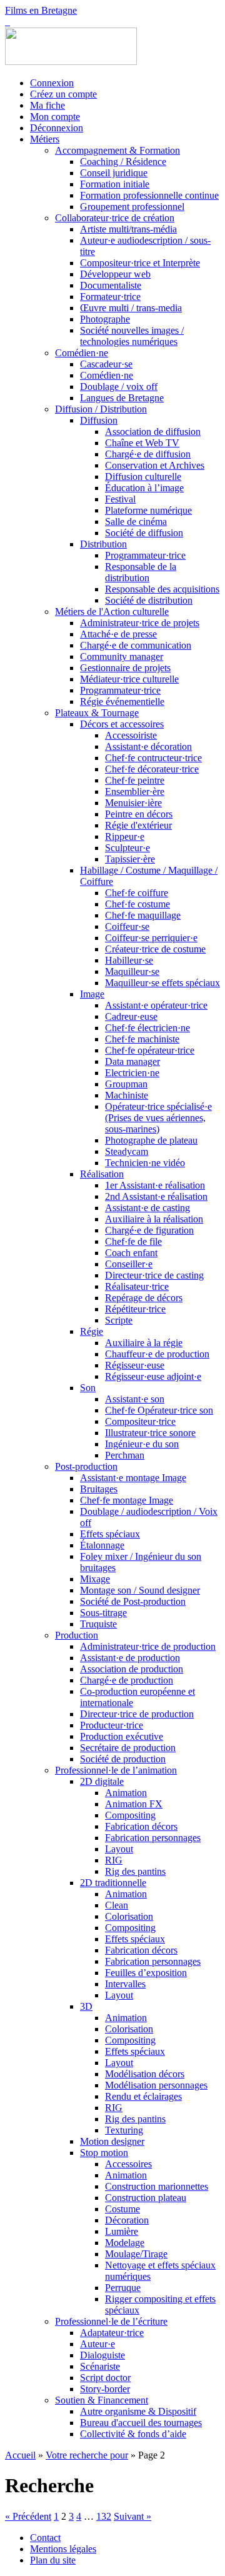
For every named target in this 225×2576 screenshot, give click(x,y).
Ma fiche (47, 105)
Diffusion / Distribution (101, 409)
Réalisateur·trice (137, 1286)
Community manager (122, 656)
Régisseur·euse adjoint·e (153, 1376)
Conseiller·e (129, 1264)
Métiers (45, 139)
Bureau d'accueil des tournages (141, 2423)
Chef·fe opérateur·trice (150, 1050)
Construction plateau (146, 2198)
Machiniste (127, 1095)
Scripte (119, 1320)
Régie (92, 1331)
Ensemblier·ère (135, 791)
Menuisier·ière (133, 803)
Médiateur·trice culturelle (129, 679)
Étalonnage (102, 1545)
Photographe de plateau (151, 1140)
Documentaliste (111, 285)
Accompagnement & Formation (117, 150)
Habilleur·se (129, 960)
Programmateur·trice (145, 555)
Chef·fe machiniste (142, 1039)
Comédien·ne (82, 353)
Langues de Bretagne (122, 398)
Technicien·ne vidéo (145, 1163)
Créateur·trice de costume (155, 949)
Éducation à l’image (144, 488)
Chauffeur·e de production (157, 1354)
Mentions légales (63, 2549)
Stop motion (104, 2153)
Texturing (124, 2130)
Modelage (125, 2243)
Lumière (122, 2231)
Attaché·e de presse (118, 634)
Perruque (123, 2288)
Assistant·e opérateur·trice (156, 1005)
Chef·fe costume (137, 904)
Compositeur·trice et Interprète (140, 263)
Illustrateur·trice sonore (150, 1433)
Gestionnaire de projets (125, 668)
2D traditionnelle (113, 1883)
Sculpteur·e (127, 848)
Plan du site (53, 2560)
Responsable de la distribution (141, 572)
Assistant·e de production (130, 1658)
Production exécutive (122, 1736)
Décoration (127, 2220)
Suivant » (132, 2516)
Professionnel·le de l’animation (116, 1770)
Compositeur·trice (140, 1421)
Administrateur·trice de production (148, 1646)
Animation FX (134, 1804)
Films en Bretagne (41, 10)
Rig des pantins (135, 1871)
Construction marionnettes (157, 2186)
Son (88, 1388)
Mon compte (55, 117)
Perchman (125, 1455)
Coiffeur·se (127, 926)
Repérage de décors (144, 1298)
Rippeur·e (125, 836)
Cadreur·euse (131, 1016)
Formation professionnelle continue (149, 195)
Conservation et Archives (155, 465)
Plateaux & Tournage (97, 713)
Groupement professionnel (132, 207)
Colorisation (129, 1916)
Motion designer (112, 2141)
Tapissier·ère (130, 859)
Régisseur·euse (135, 1365)
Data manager (132, 1061)
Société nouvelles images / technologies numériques (132, 336)
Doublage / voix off (119, 387)
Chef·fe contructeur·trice (153, 758)
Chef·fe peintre (135, 780)
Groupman (126, 1084)
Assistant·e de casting (147, 1208)
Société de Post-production (133, 1601)
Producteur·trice (112, 1725)
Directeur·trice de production (137, 1714)
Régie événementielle (122, 701)
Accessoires (128, 2164)
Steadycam (127, 1151)
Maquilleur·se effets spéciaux (162, 983)
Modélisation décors (145, 2074)
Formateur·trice (110, 297)
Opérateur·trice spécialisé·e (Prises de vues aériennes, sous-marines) (158, 1118)
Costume (122, 2209)
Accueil (20, 2455)
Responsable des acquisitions (162, 589)
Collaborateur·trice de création (115, 218)
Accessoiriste (131, 735)
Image (92, 994)
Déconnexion (57, 128)
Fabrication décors (141, 1826)
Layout (119, 1849)
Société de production (123, 1759)
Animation (126, 1793)
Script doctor (105, 2378)
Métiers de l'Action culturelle (112, 612)
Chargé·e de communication (136, 645)
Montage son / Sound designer (140, 1590)
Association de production (132, 1669)
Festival (120, 499)
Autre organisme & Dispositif (138, 2411)
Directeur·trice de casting (154, 1275)
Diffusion (99, 420)
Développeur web (115, 274)
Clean (117, 1905)
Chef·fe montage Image (127, 1500)
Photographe (105, 319)
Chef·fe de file (133, 1241)
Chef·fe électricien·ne (147, 1028)
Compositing (130, 1815)
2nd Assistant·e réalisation (156, 1196)
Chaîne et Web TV (142, 443)
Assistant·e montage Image (133, 1478)
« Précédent (28, 2516)
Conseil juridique (114, 173)
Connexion (52, 83)
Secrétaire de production (128, 1748)
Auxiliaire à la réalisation (154, 1219)
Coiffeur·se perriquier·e (151, 938)
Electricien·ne (132, 1073)
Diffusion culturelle (143, 477)
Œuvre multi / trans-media (131, 308)
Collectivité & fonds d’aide (133, 2434)
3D (86, 2006)
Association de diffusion (153, 432)
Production (77, 1635)
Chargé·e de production (127, 1680)
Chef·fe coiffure (137, 893)
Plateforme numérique (148, 510)
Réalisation (102, 1174)
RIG (114, 1860)
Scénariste (100, 2366)
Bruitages (99, 1489)
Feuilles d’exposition (146, 1973)
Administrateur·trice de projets (140, 623)
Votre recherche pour (87, 2455)
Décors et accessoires (122, 724)
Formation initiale (115, 184)
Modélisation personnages (156, 2085)
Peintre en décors (139, 814)
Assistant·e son (135, 1399)
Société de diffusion (144, 533)
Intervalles (125, 1984)
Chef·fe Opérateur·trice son (159, 1410)
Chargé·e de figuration (149, 1230)
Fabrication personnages (153, 1838)
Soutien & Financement (102, 2400)
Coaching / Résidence (123, 162)
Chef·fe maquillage (143, 915)
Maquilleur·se (132, 971)
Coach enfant (131, 1253)
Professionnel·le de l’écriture (111, 2321)
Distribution (103, 544)
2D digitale (102, 1781)
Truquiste (98, 1624)
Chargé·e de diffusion (148, 454)
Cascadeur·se (106, 364)
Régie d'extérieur (138, 825)
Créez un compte (63, 94)
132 (104, 2516)
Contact (45, 2538)
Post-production (86, 1466)
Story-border (105, 2389)
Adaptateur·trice (112, 2333)
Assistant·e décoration (148, 746)
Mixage (95, 1579)
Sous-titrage (103, 1613)
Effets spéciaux (110, 1534)
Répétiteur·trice (135, 1309)
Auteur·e (97, 2344)
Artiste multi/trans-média (128, 229)
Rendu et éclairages (143, 2096)
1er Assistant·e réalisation (155, 1185)
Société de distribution (149, 600)
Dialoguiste (102, 2355)
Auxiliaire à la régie (144, 1343)
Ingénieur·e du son (142, 1444)
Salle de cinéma (136, 522)
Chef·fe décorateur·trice (152, 769)
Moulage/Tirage (136, 2254)
